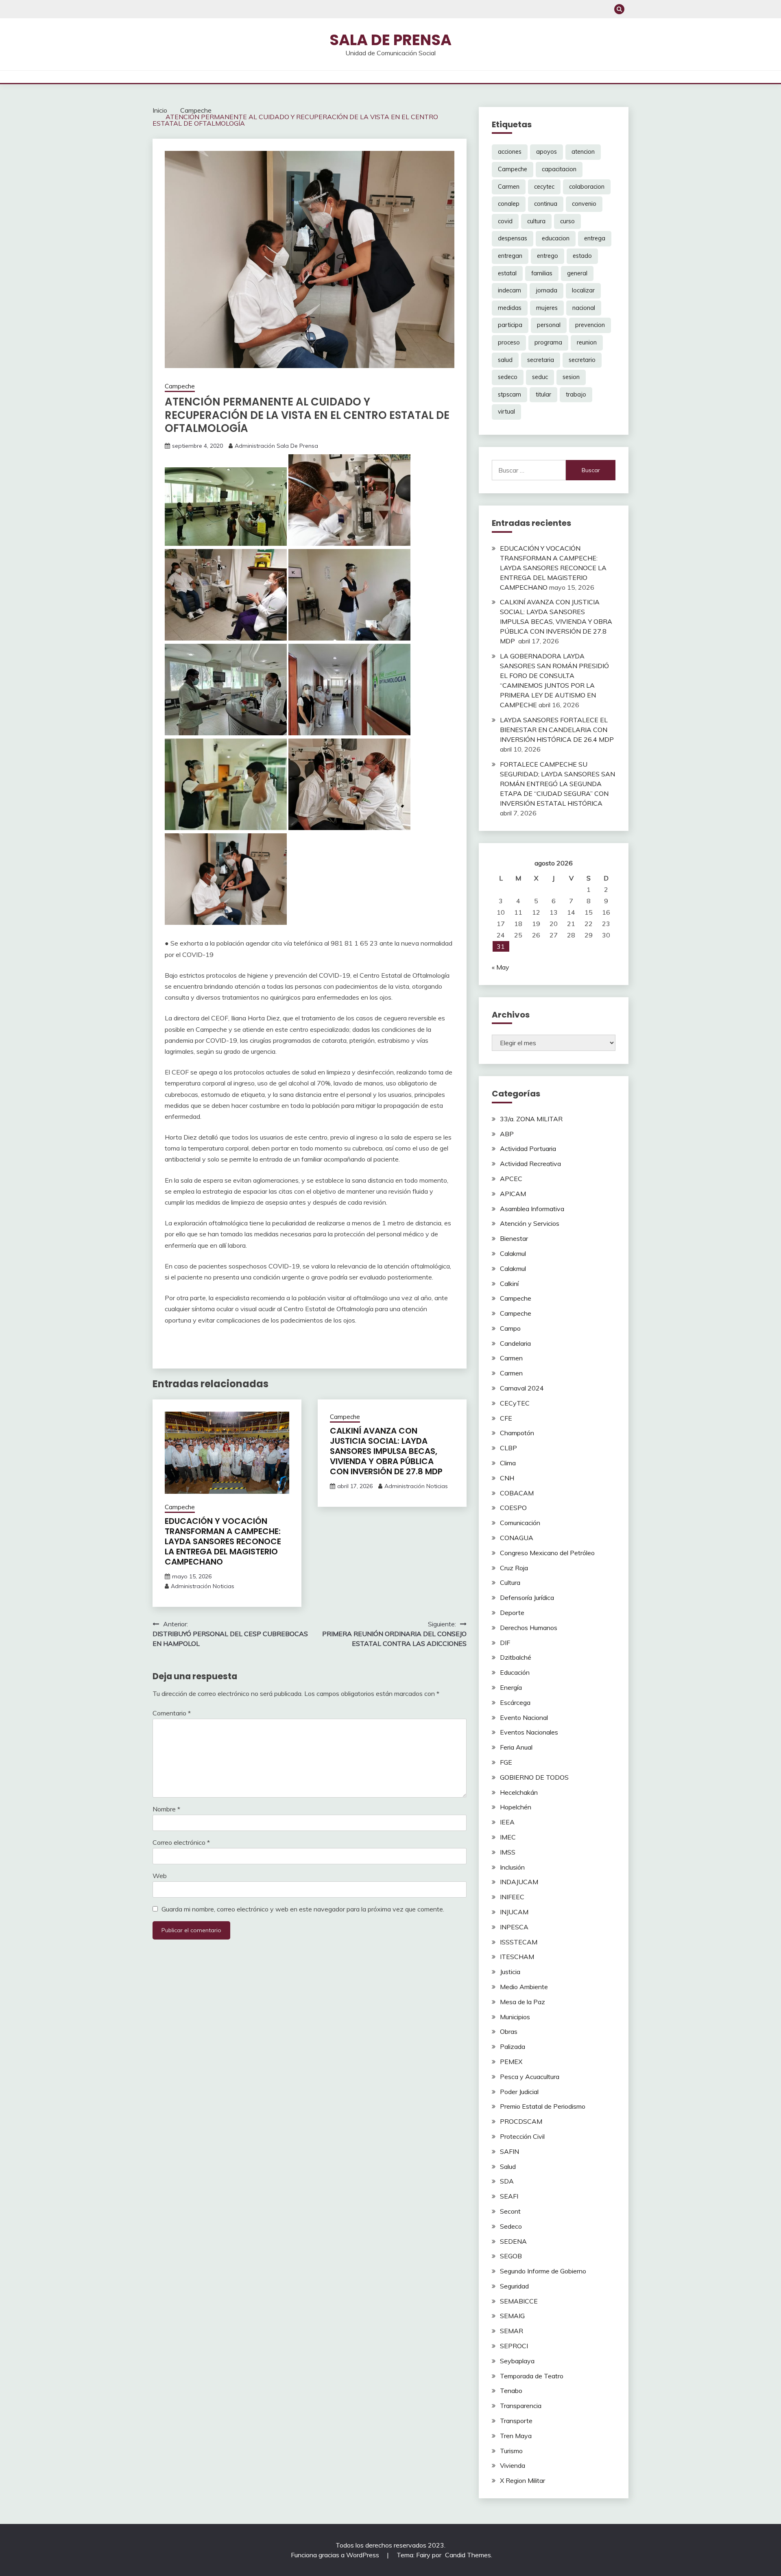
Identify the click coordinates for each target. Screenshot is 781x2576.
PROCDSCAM (521, 2121)
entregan (510, 256)
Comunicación (520, 1523)
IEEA (507, 1822)
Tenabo (511, 2391)
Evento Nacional (524, 1717)
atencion (583, 152)
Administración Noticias (203, 1586)
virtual (506, 412)
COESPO (513, 1508)
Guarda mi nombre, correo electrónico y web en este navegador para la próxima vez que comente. (303, 1909)
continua (546, 204)
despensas (513, 238)
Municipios (515, 2017)
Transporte (516, 2421)
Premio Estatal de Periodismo (543, 2106)
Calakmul (513, 1253)
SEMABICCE (519, 2301)
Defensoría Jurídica (527, 1597)
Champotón (517, 1433)
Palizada (513, 2046)
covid (505, 221)
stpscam (509, 394)
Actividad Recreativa (530, 1164)
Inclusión (512, 1867)
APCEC (511, 1179)
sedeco (508, 377)
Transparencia (521, 2406)
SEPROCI (514, 2346)
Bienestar (514, 1238)
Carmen (509, 187)
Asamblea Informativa (532, 1209)
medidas (510, 308)
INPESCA (514, 1927)
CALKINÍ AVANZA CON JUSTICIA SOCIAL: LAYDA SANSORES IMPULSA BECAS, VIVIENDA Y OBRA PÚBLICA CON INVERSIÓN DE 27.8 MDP (387, 1451)
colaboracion (587, 187)
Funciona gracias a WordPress (336, 2555)
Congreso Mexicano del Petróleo (547, 1553)
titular (543, 394)
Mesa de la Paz (522, 2002)
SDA (507, 2181)
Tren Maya (516, 2436)
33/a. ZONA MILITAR (531, 1119)
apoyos (546, 152)
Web (160, 1876)
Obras (509, 2031)
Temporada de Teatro (532, 2376)
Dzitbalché (516, 1657)
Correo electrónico (181, 1842)
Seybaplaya (517, 2361)
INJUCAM (514, 1912)
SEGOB (511, 2256)
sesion (571, 377)
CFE (506, 1418)
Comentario (172, 1713)
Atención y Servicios (530, 1223)
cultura (536, 221)
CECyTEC (515, 1403)
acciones (510, 152)
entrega (595, 238)
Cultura (510, 1582)
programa (548, 342)
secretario (582, 360)
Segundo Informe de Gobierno (543, 2271)
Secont (510, 2211)
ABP (507, 1134)
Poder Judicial (519, 2092)
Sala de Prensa (390, 40)
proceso (509, 342)
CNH (507, 1478)
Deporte (512, 1613)
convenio (584, 204)
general (577, 273)
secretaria (541, 360)
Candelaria (515, 1343)
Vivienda (513, 2465)
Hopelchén (516, 1807)
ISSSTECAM (519, 1942)
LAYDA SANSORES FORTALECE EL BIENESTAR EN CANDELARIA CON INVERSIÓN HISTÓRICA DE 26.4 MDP (557, 730)
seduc (540, 377)
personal (549, 325)
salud (505, 360)
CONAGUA (517, 1538)
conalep (509, 204)
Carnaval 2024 (522, 1388)
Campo (510, 1328)
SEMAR (512, 2331)
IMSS (508, 1852)
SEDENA (513, 2241)
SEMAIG (512, 2316)
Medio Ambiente (524, 1987)
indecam (509, 290)
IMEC (508, 1837)
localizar (583, 290)
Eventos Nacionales (529, 1732)
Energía (511, 1687)
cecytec (544, 187)
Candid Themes (468, 2555)
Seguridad (514, 2286)
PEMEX (511, 2062)
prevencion (590, 325)
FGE (506, 1762)
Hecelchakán (519, 1792)
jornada (546, 290)
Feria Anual (516, 1747)
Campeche (180, 386)
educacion (556, 238)
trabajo (576, 394)
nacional (584, 308)
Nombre (166, 1809)
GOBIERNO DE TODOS (534, 1777)
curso (567, 221)
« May (501, 967)
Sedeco (511, 2226)
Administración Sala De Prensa (276, 446)
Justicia (510, 1972)
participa (510, 325)
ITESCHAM (517, 1957)
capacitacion (559, 169)
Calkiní (509, 1284)
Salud (508, 2166)
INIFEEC (512, 1897)
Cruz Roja (514, 1568)
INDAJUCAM (519, 1882)
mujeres (547, 308)
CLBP (508, 1448)
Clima (508, 1463)
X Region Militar (522, 2480)
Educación (515, 1672)
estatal (507, 273)
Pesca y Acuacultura (530, 2077)
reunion (587, 342)
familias (542, 273)
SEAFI (509, 2196)
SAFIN (509, 2151)
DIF (505, 1643)
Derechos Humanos (529, 1628)
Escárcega (515, 1702)
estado (582, 256)
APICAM (513, 1194)
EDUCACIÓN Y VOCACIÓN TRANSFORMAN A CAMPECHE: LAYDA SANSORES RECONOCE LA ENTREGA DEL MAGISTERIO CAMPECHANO (223, 1541)
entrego (548, 256)
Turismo (511, 2451)
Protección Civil (522, 2136)
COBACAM (517, 1493)
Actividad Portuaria (528, 1149)
